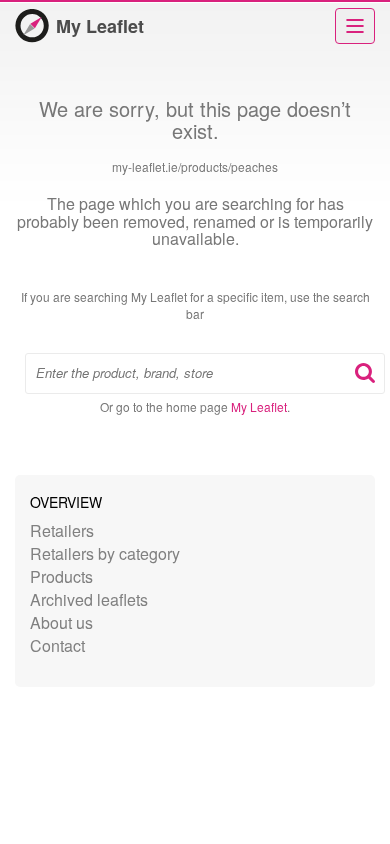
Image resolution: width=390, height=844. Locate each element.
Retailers (62, 530)
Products (61, 576)
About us (61, 622)
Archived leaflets (89, 599)
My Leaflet (100, 26)
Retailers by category (105, 553)
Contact (57, 645)
